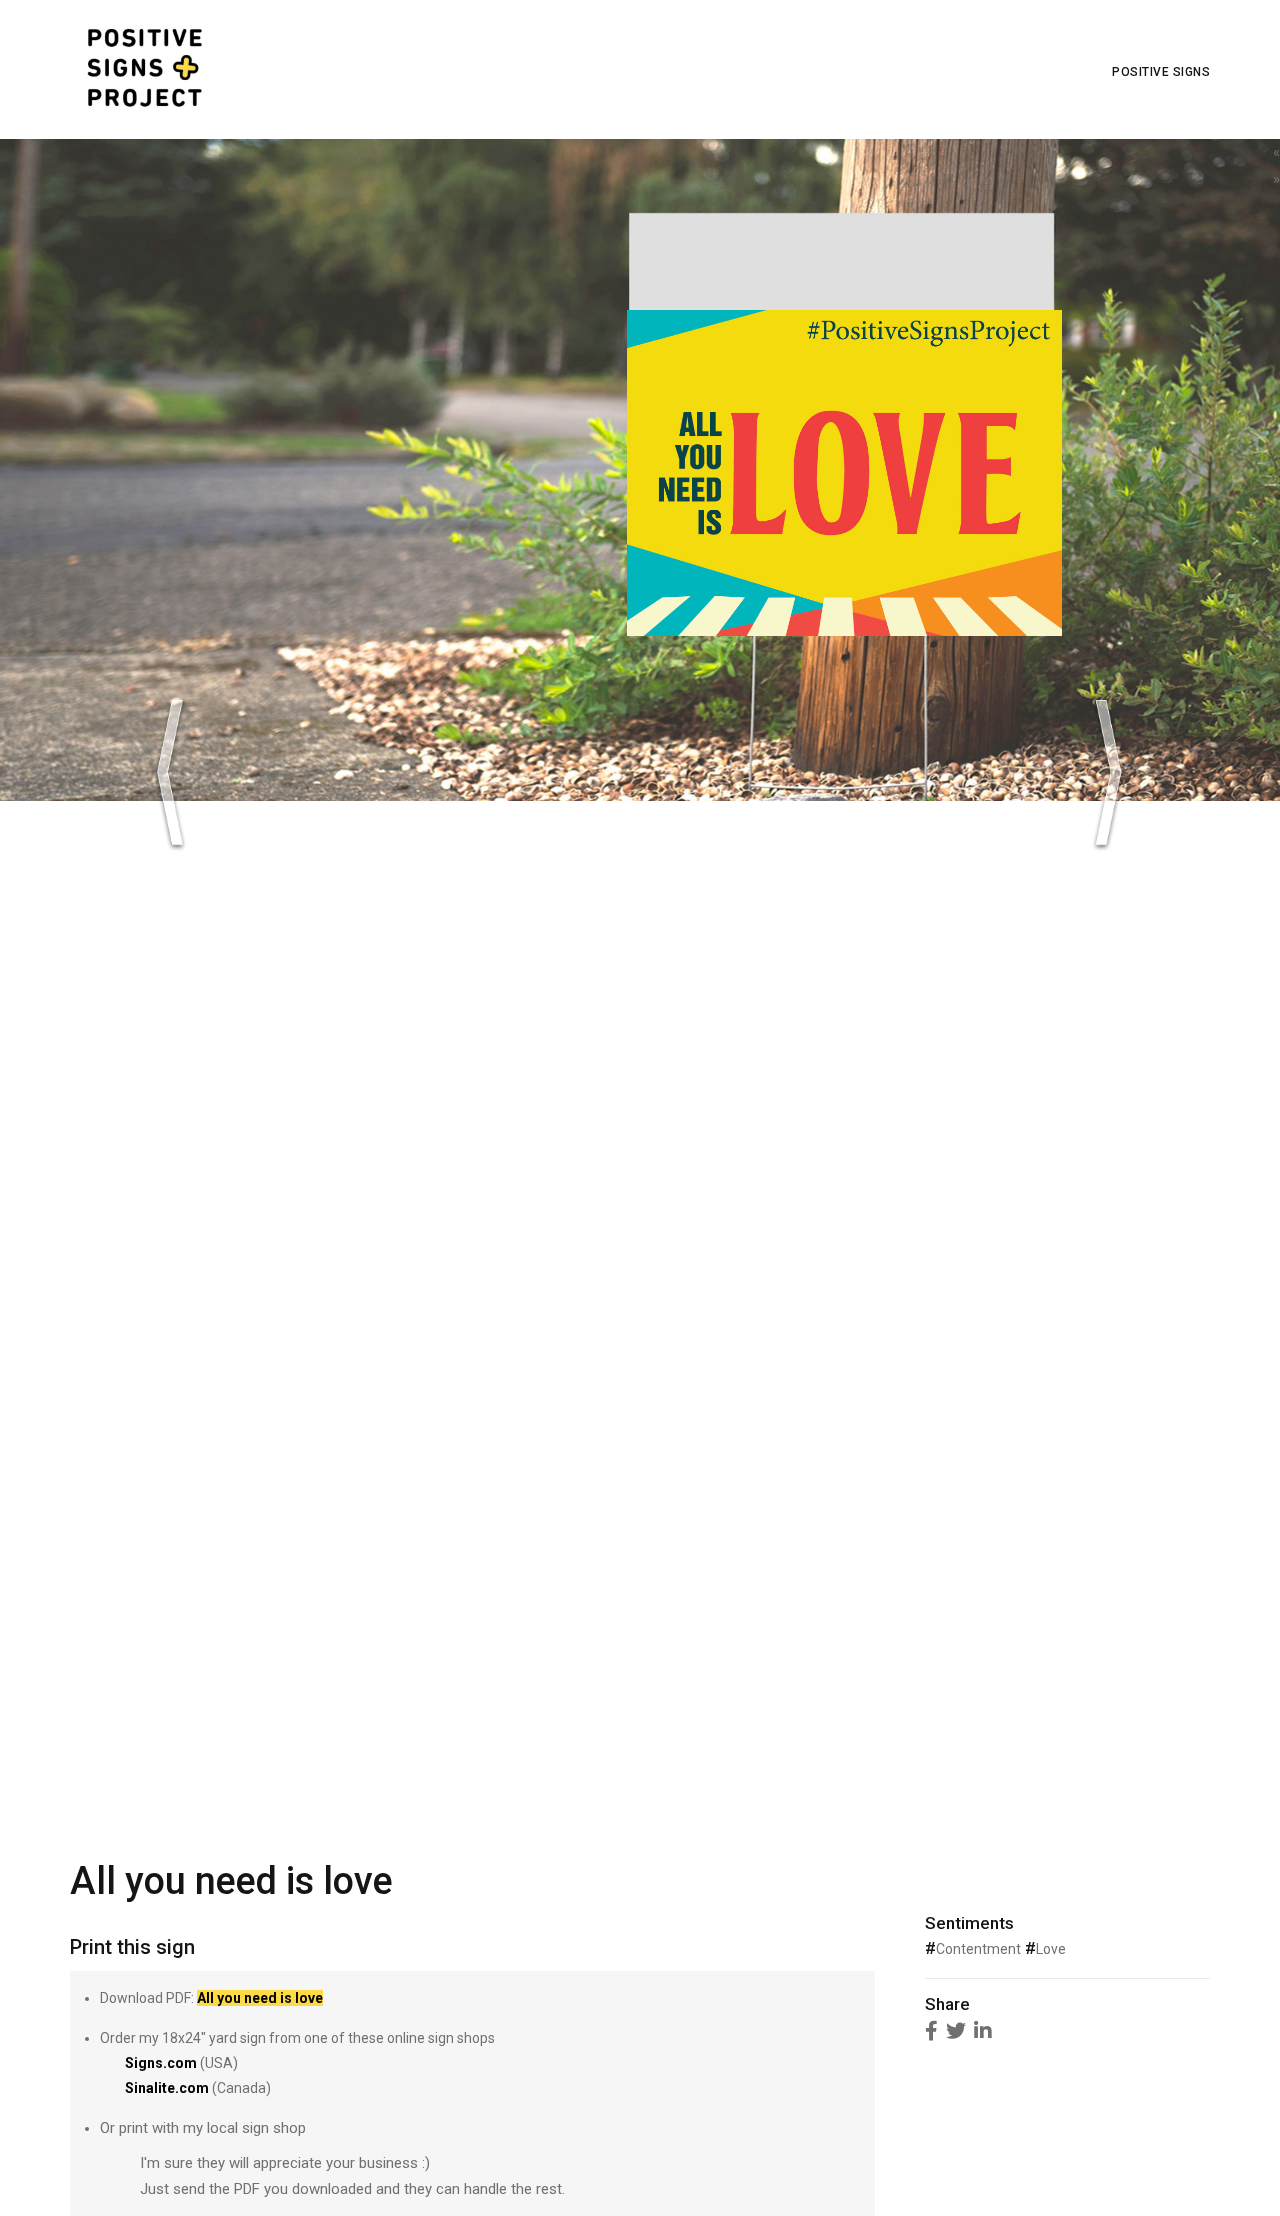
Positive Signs (1161, 72)
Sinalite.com (167, 2105)
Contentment (978, 1966)
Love (1051, 1966)
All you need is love (260, 2015)
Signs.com (161, 2080)
